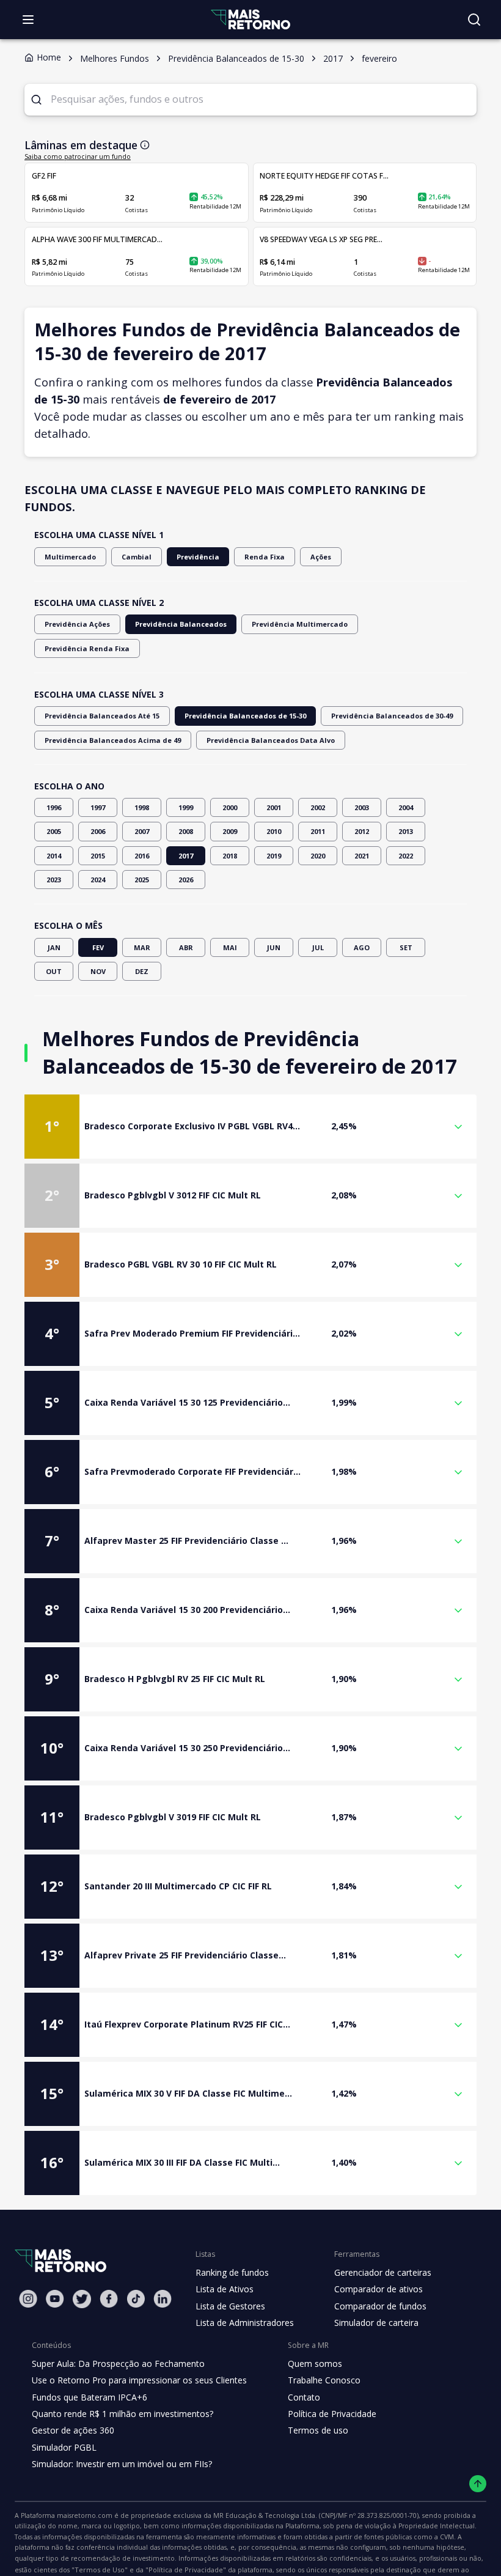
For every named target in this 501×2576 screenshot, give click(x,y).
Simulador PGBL (64, 2447)
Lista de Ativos (225, 2289)
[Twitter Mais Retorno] (82, 2299)
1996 (54, 807)
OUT (54, 971)
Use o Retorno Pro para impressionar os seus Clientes (139, 2380)
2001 (274, 807)
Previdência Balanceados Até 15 (102, 716)
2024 (98, 880)
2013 (406, 831)
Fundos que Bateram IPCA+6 (90, 2397)
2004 (406, 807)
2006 (98, 831)
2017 (186, 856)
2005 (54, 831)
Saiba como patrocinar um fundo (78, 157)
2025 (142, 880)
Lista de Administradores (245, 2323)
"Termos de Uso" (100, 2570)
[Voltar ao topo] (478, 2484)
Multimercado (70, 557)
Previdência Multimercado (300, 624)
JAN (54, 947)
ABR (186, 947)
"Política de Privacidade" (186, 2570)
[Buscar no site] (474, 20)
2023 (54, 880)
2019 (274, 856)
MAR (142, 947)
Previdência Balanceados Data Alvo (271, 740)
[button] (250, 1127)
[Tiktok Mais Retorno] (136, 2299)
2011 (318, 831)
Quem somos (315, 2364)
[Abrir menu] (28, 20)
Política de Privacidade (332, 2414)
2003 (362, 807)
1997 (98, 807)
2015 (98, 856)
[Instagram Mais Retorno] (28, 2299)
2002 (318, 807)
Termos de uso (318, 2430)
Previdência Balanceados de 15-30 (245, 716)
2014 (54, 856)
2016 (142, 856)
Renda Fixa (265, 557)
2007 (142, 831)
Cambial (137, 557)
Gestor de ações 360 (73, 2430)
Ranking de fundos (232, 2272)
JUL (318, 947)
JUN (274, 947)
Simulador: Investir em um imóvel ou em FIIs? (122, 2464)
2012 (362, 831)
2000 (230, 807)
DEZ (142, 971)
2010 (274, 831)
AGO (362, 947)
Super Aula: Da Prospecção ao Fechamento (118, 2364)
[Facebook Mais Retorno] (109, 2299)
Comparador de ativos (378, 2289)
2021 (362, 856)
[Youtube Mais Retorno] (55, 2299)
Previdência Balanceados (181, 624)
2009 (230, 831)
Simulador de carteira (376, 2323)
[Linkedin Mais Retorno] (163, 2299)
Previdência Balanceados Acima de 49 (113, 740)
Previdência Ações (77, 624)
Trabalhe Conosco (324, 2380)
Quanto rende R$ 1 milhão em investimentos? (123, 2414)
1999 (186, 807)
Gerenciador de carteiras (383, 2272)
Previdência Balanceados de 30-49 (392, 716)
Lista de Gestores (230, 2306)
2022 (406, 856)
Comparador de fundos (380, 2306)
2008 (186, 831)
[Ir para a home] (250, 19)
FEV (98, 947)
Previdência (198, 557)
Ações (321, 557)
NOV (98, 971)
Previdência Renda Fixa (87, 648)
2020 (318, 856)
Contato (304, 2397)
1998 (142, 807)
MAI (230, 947)
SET (406, 947)
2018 (230, 856)
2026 (186, 880)
